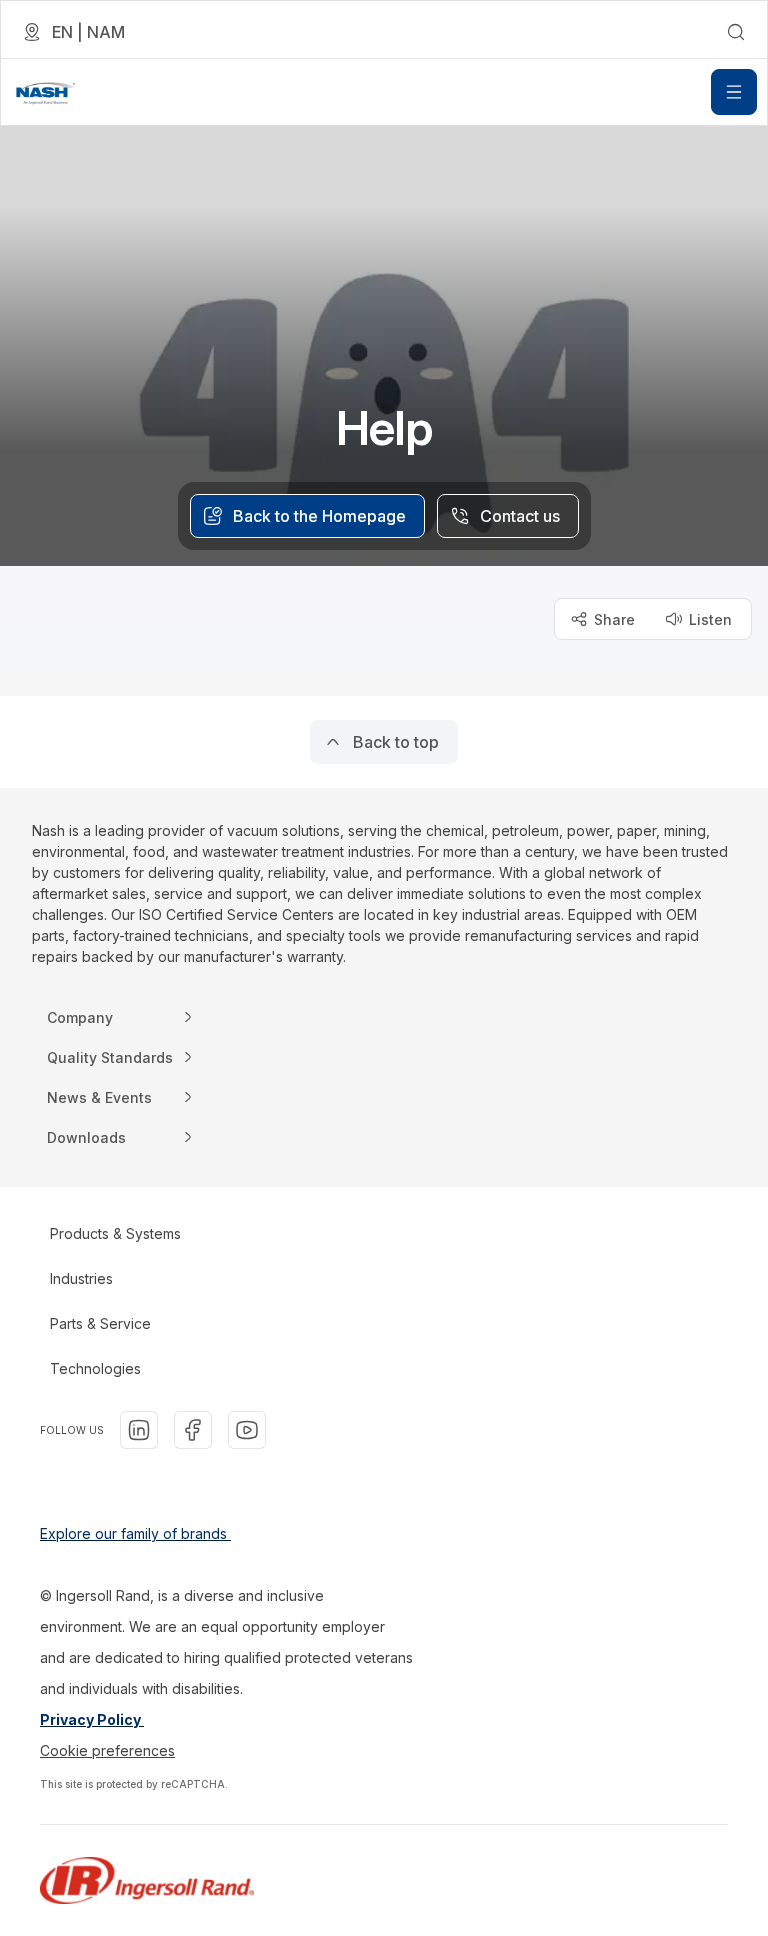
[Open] (734, 92)
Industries (81, 1278)
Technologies (95, 1368)
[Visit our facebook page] (193, 1430)
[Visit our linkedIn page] (139, 1430)
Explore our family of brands (135, 1533)
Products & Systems (115, 1233)
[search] (736, 32)
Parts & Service (100, 1323)
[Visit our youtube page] (247, 1430)
